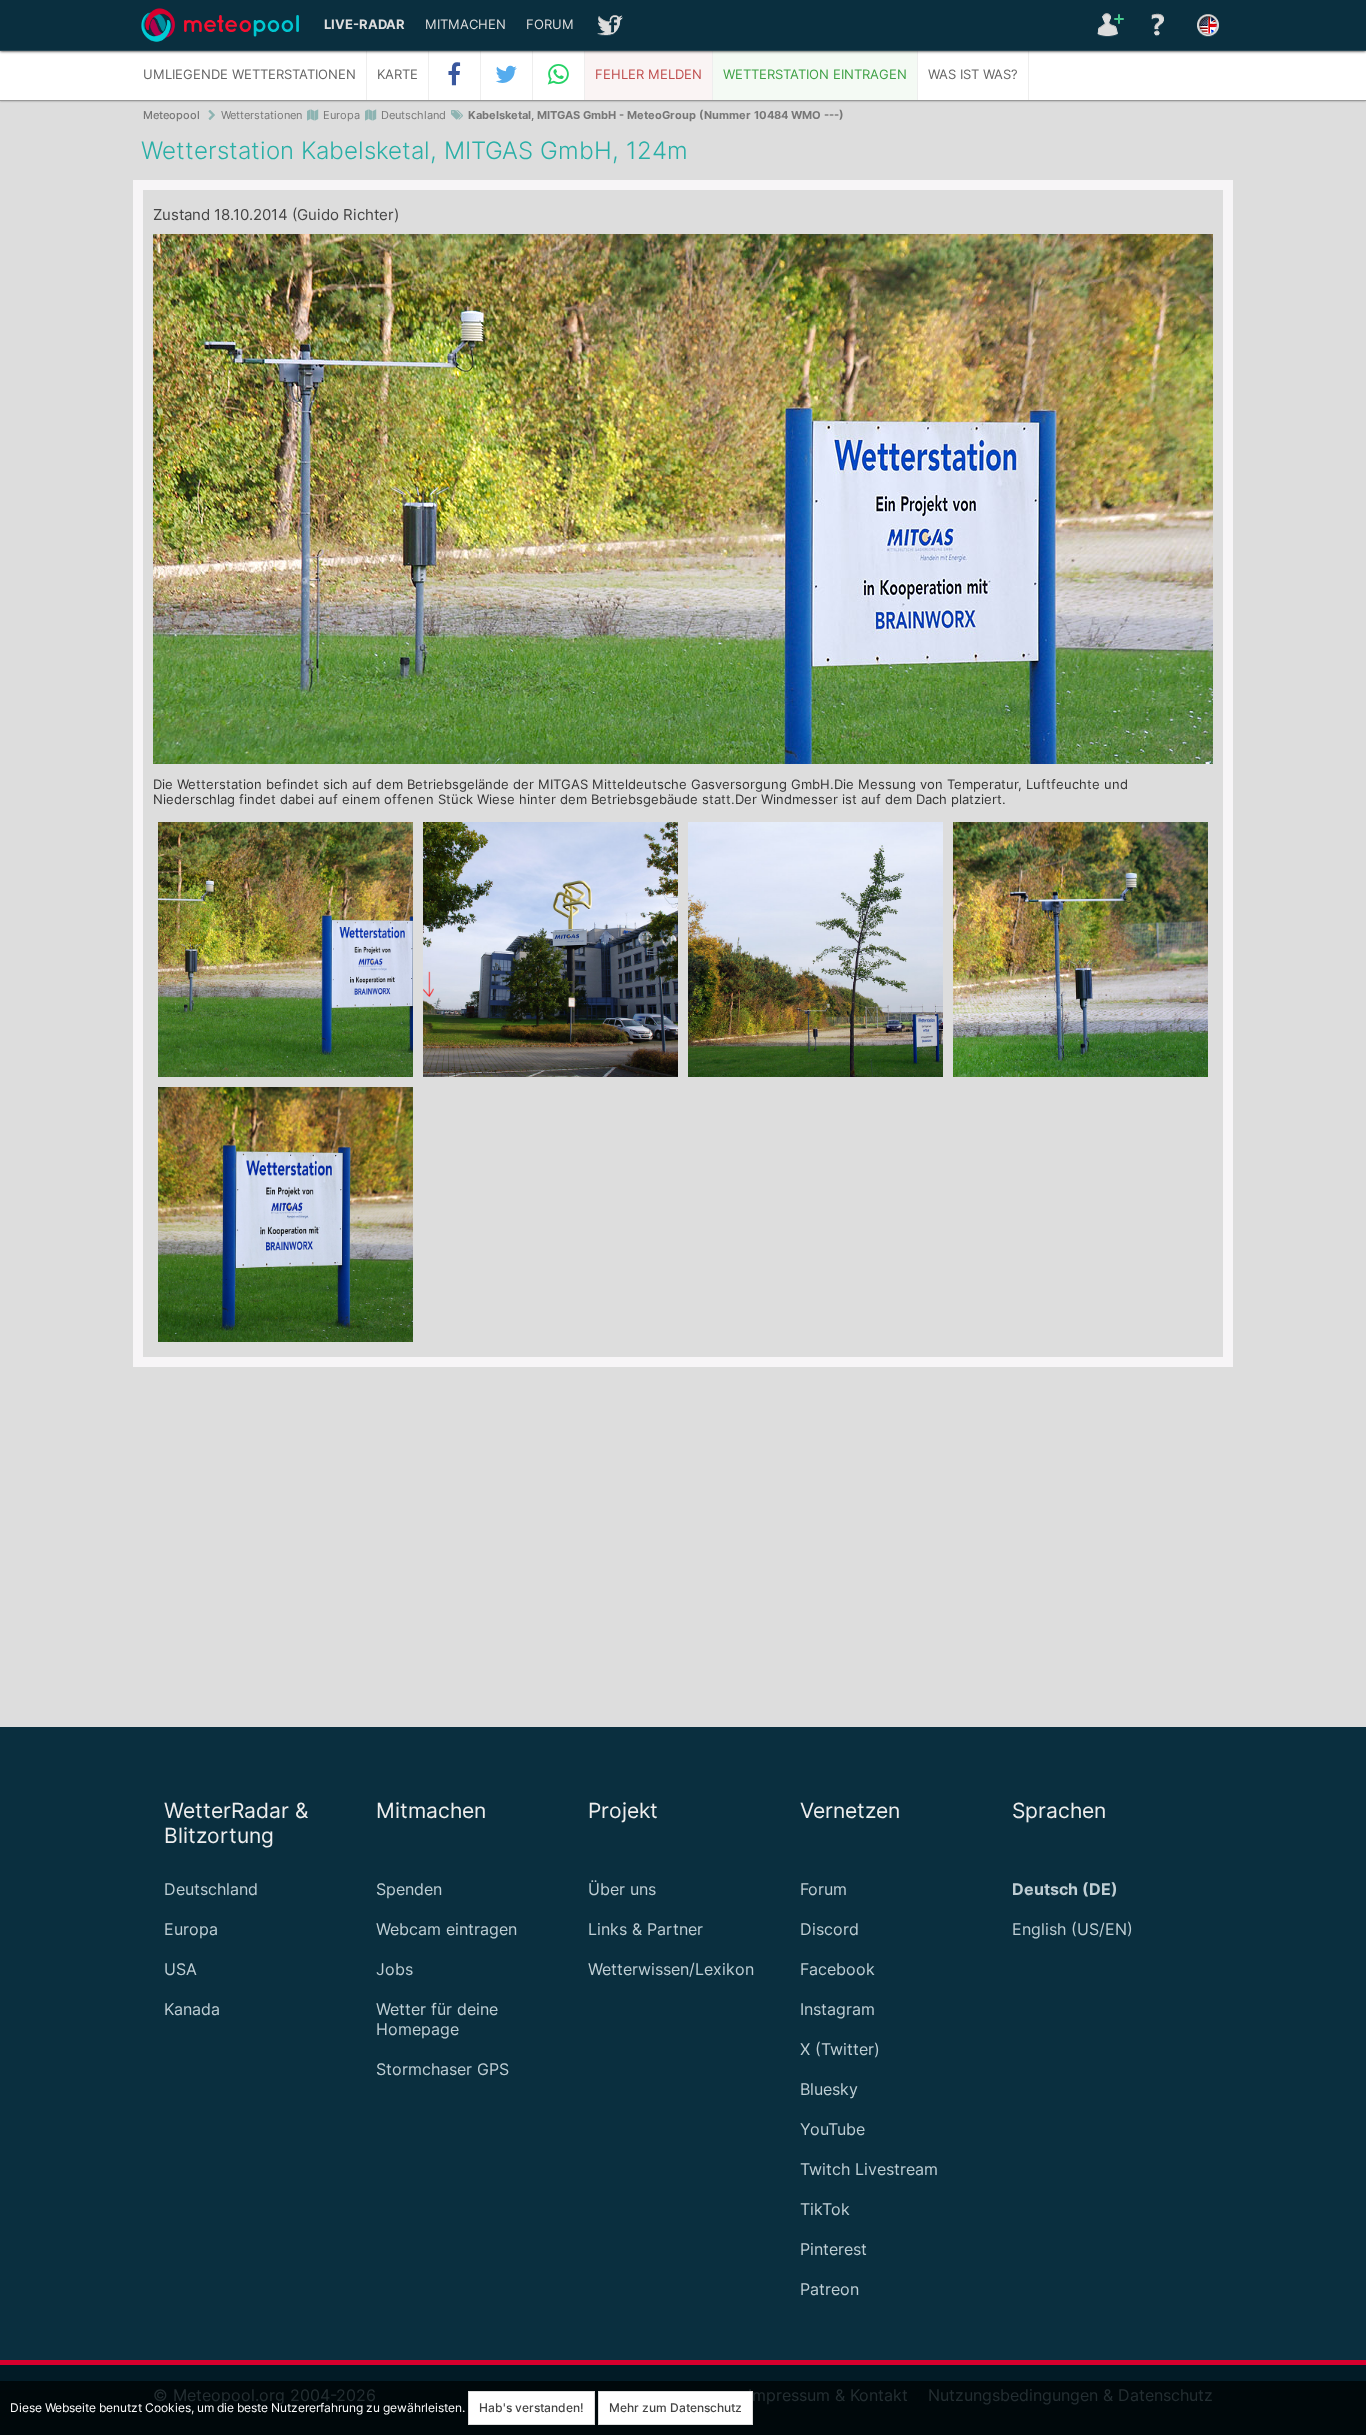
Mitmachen (465, 24)
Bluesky (829, 2089)
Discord (829, 1929)
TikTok (825, 2209)
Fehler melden (648, 74)
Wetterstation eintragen (815, 74)
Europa (191, 1929)
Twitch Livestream (869, 2169)
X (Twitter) (840, 2049)
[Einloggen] (1108, 25)
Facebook (837, 1969)
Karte (397, 74)
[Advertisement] (683, 1547)
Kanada (192, 2009)
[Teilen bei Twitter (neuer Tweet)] (507, 75)
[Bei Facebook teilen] (455, 75)
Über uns (622, 1889)
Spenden (409, 1889)
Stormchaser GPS (442, 2069)
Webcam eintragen (446, 1929)
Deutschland (211, 1889)
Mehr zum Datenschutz (675, 2407)
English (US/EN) (1072, 1929)
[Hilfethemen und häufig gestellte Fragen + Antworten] (1158, 25)
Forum (550, 24)
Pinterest (833, 2249)
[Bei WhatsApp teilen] (559, 75)
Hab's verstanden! (531, 2407)
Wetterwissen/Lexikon (671, 1969)
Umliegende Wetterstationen (249, 74)
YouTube (832, 2129)
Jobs (394, 1969)
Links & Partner (645, 1929)
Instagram (837, 2009)
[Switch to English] (1208, 25)
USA (180, 1969)
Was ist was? (973, 74)
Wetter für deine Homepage (437, 2019)
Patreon (829, 2289)
